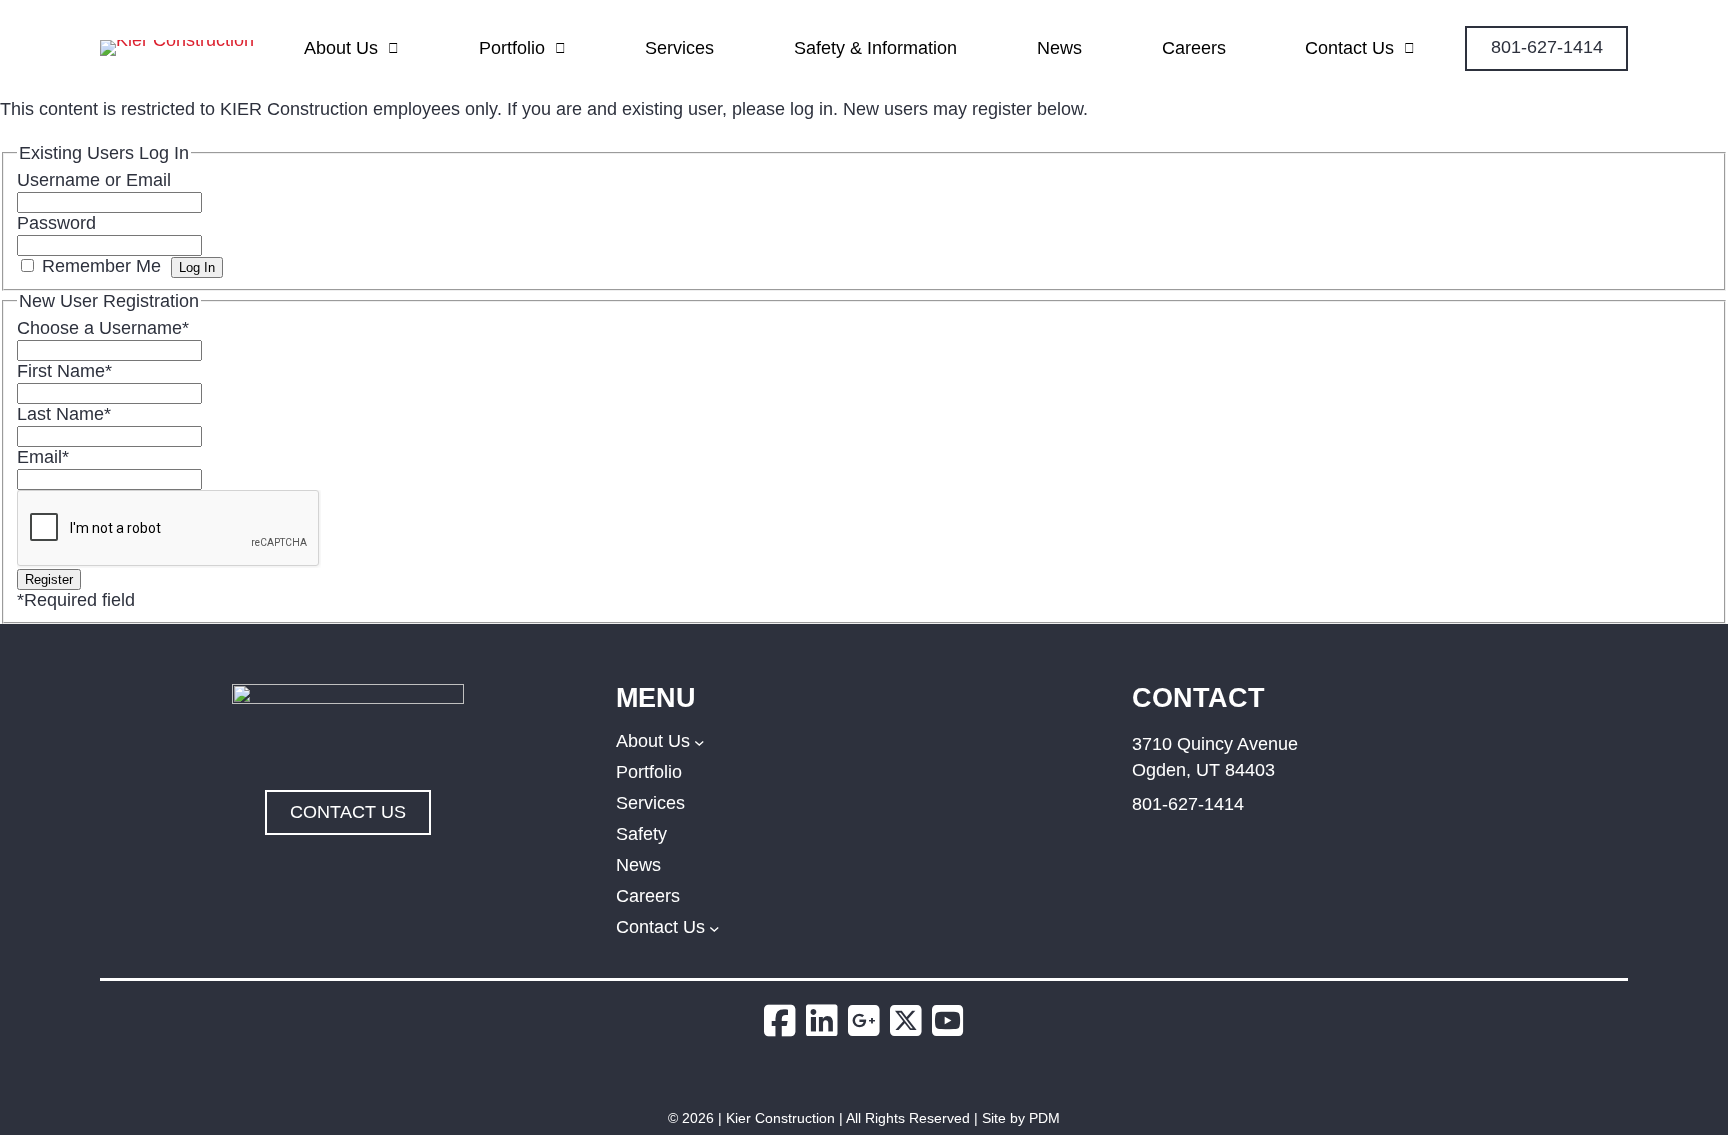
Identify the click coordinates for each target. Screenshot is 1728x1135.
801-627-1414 (1188, 804)
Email (43, 457)
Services (679, 48)
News (1059, 48)
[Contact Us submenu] (714, 927)
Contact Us (1349, 48)
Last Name (64, 414)
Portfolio (512, 48)
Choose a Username (103, 328)
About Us (341, 48)
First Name (64, 371)
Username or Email (94, 180)
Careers (1194, 48)
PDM (1044, 1118)
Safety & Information (875, 48)
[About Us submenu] (699, 741)
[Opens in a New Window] (785, 1021)
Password (56, 223)
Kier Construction (780, 1118)
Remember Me (101, 266)
